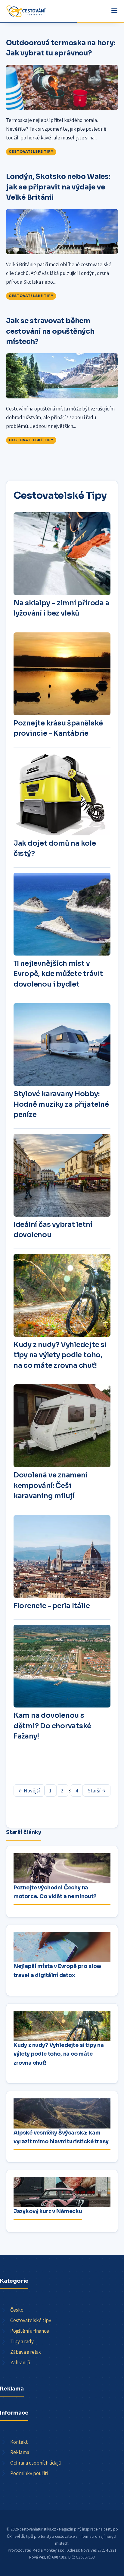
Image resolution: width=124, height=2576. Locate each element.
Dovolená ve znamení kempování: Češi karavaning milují (51, 1486)
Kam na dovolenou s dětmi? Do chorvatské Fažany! (52, 1726)
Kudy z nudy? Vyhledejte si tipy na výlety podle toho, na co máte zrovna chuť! (60, 1355)
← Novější (29, 1791)
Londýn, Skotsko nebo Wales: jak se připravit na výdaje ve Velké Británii (58, 187)
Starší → (97, 1791)
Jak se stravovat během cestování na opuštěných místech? (50, 331)
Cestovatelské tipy (31, 151)
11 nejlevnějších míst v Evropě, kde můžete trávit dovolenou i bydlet (58, 974)
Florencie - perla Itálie (52, 1606)
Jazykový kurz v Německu (48, 2211)
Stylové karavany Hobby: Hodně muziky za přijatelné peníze (61, 1104)
